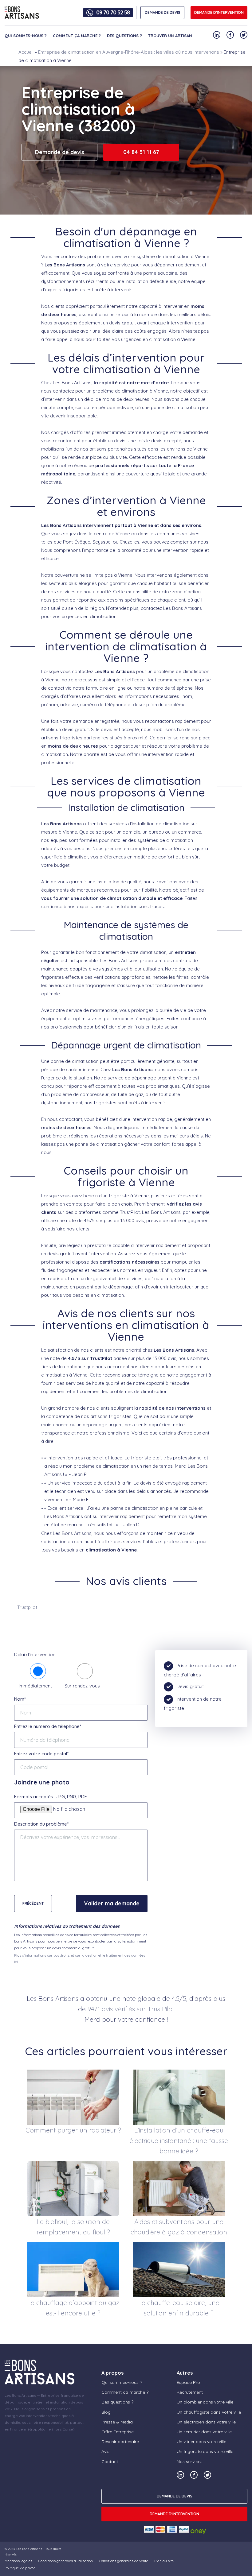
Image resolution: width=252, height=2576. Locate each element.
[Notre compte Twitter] (244, 35)
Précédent (33, 1903)
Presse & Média (117, 2422)
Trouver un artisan (170, 36)
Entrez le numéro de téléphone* (48, 1726)
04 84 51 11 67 (141, 152)
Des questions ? (124, 36)
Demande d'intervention (219, 12)
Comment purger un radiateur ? (73, 2130)
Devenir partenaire (120, 2442)
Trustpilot (27, 1607)
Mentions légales (18, 2561)
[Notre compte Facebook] (230, 35)
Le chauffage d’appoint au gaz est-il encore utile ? (73, 2308)
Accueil (26, 52)
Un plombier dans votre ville (205, 2402)
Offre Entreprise (118, 2432)
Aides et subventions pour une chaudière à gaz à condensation (179, 2227)
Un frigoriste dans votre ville (205, 2451)
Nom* (20, 1699)
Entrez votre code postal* (41, 1754)
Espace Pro (188, 2382)
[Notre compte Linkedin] (217, 35)
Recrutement (190, 2392)
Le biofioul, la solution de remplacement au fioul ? (73, 2227)
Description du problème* (41, 1824)
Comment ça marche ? (77, 36)
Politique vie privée (20, 2568)
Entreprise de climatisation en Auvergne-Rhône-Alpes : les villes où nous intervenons (129, 52)
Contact (110, 2462)
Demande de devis (60, 152)
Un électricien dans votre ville (206, 2422)
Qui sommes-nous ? (26, 36)
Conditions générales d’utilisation (66, 2561)
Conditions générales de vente (124, 2561)
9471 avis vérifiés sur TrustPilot (131, 2009)
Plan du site (164, 2561)
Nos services (190, 2462)
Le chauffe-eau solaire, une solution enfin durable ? (179, 2308)
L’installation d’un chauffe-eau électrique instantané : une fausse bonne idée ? (179, 2140)
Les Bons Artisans (29, 2549)
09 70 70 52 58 (113, 13)
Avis (105, 2451)
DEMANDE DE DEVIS (163, 12)
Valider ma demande (112, 1903)
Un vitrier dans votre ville (201, 2442)
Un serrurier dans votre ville (204, 2432)
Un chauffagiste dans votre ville (209, 2412)
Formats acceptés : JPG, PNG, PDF (51, 1797)
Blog (106, 2412)
